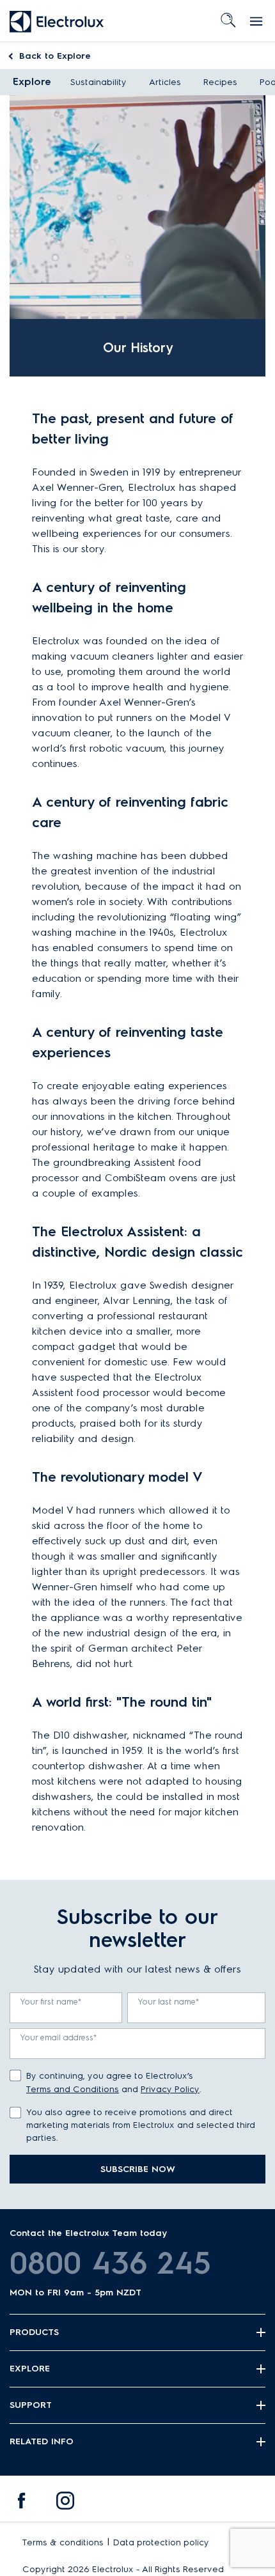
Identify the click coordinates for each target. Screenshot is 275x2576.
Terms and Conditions (73, 2089)
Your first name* (51, 2002)
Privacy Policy (170, 2089)
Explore (55, 56)
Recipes (220, 82)
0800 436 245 (110, 2263)
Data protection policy (161, 2542)
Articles (165, 82)
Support (31, 2405)
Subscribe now (138, 2169)
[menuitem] (22, 2504)
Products (34, 2332)
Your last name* (169, 2002)
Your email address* (59, 2037)
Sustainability (98, 82)
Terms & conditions (63, 2542)
